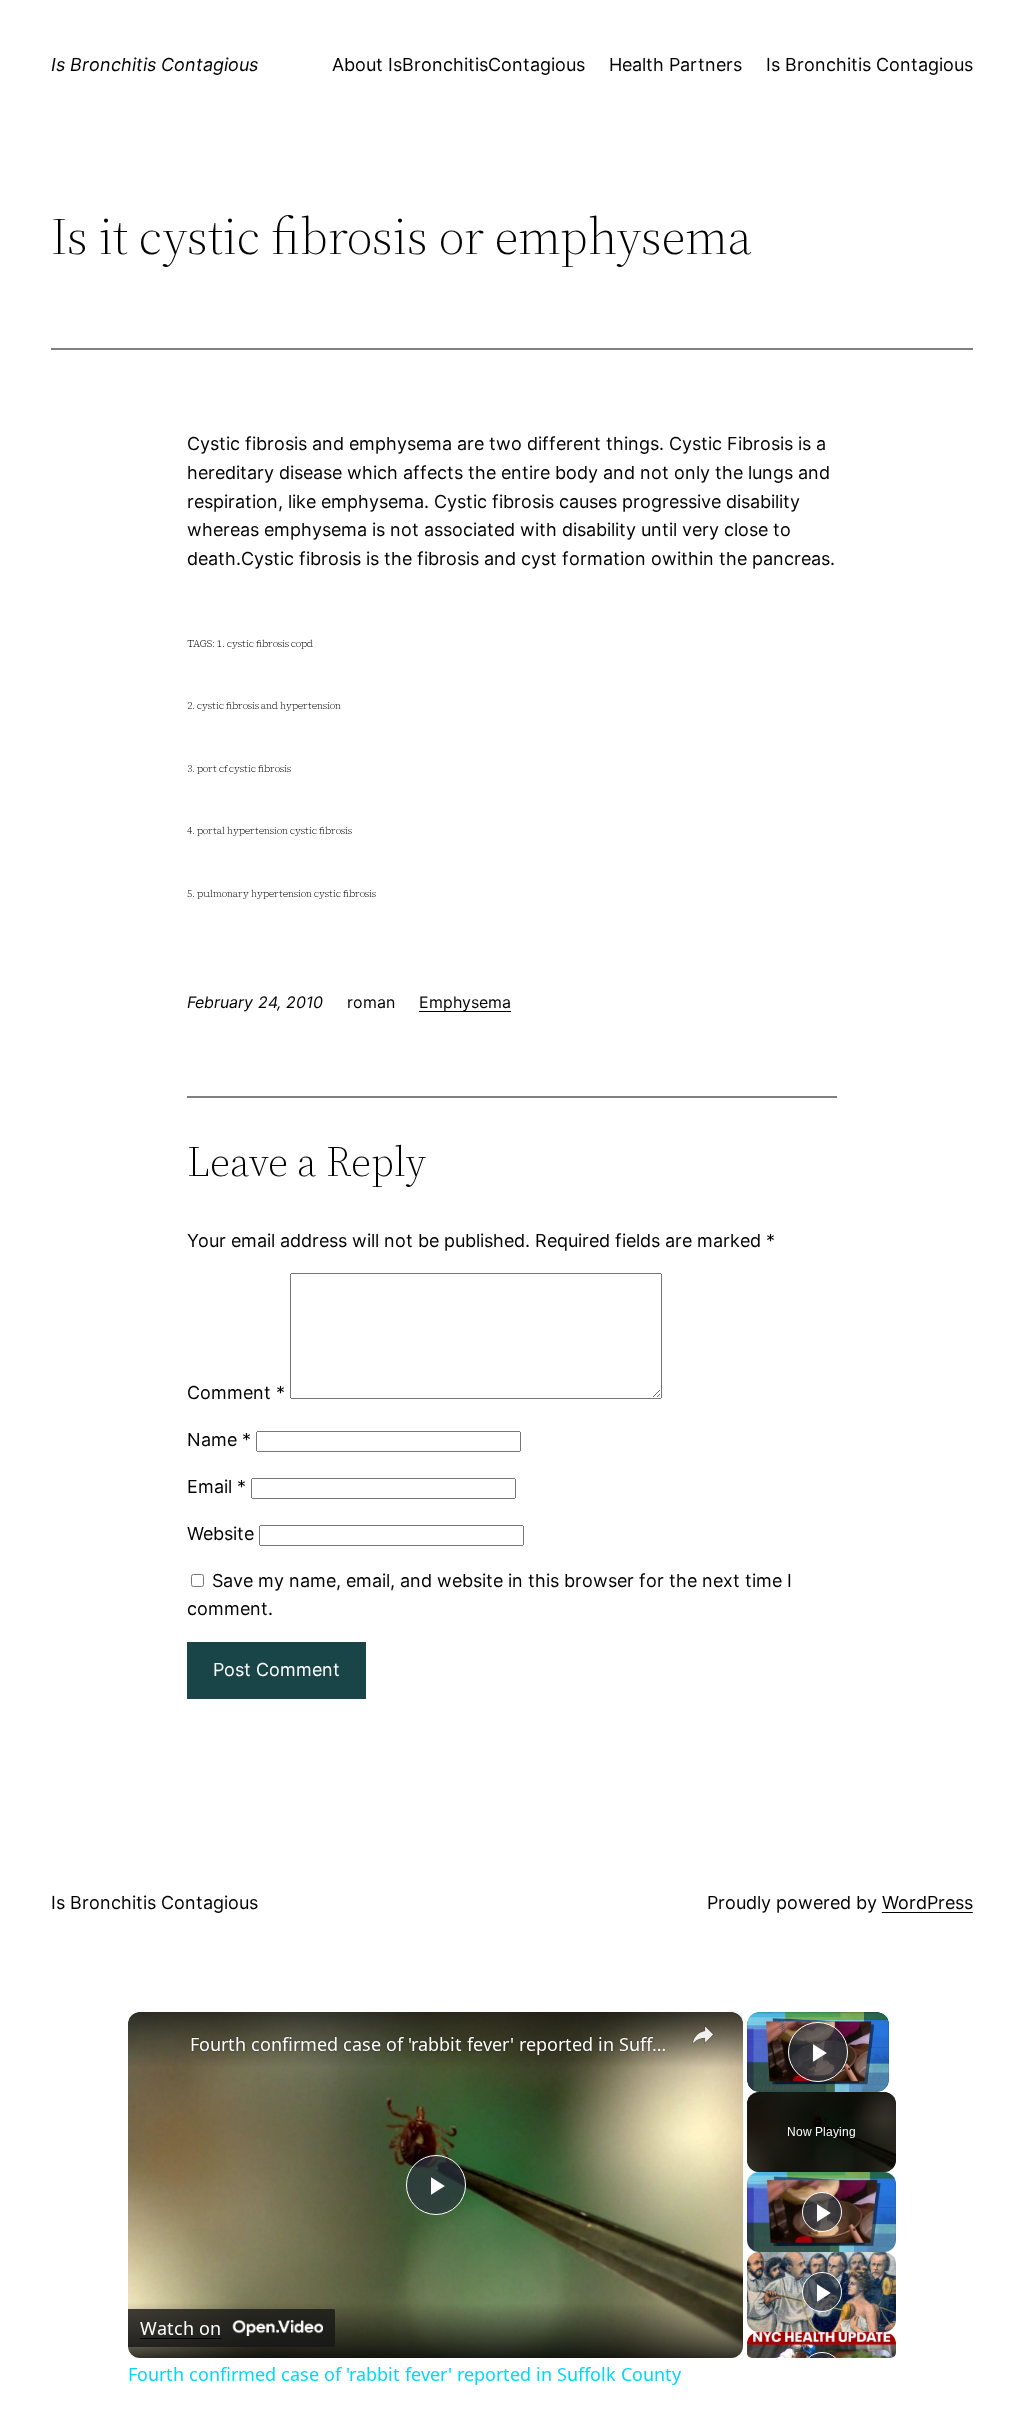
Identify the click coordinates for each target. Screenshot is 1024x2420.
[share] (703, 2036)
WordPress (927, 1902)
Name (219, 1439)
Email (216, 1486)
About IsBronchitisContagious (458, 64)
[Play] (822, 2212)
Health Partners (675, 64)
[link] (160, 2044)
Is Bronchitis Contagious (154, 64)
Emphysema (465, 1002)
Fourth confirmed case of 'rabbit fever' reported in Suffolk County (432, 2044)
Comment (236, 1392)
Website (220, 1533)
